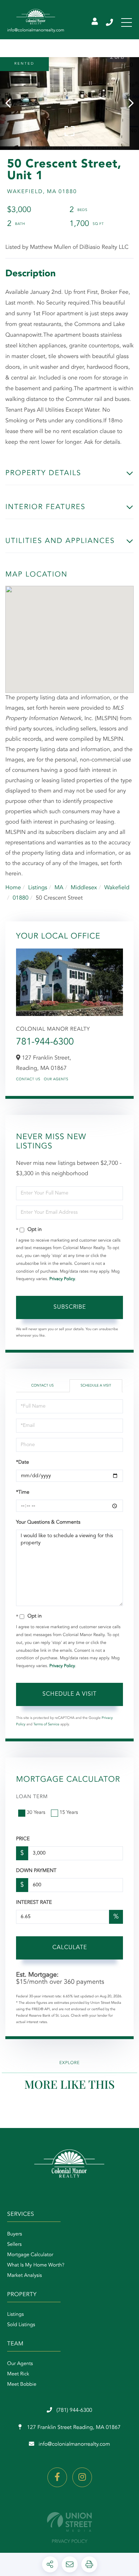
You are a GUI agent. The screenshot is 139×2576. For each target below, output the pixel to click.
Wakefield (117, 888)
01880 (20, 898)
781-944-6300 (45, 1042)
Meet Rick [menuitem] (18, 2374)
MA (59, 888)
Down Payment (36, 1871)
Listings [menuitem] (16, 2315)
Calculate (70, 1948)
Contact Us (28, 1080)
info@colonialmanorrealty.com (74, 2444)
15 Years (69, 1813)
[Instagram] (82, 2477)
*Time (23, 1493)
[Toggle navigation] (127, 22)
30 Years (36, 1813)
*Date (22, 1463)
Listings (38, 888)
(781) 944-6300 (110, 22)
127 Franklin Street (73, 2428)
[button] (12, 104)
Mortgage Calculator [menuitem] (30, 2255)
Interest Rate (34, 1903)
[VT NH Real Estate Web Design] (69, 2522)
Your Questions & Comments (48, 1523)
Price (23, 1839)
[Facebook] (57, 2477)
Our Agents (56, 1080)
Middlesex (84, 888)
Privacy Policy (62, 1279)
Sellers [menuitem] (14, 2245)
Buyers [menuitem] (15, 2234)
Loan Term (32, 1797)
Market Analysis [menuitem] (25, 2276)
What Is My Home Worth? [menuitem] (36, 2265)
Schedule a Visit (96, 1386)
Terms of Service (47, 1725)
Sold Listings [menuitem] (21, 2325)
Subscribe (70, 1307)
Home (13, 888)
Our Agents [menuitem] (20, 2364)
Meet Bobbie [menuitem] (22, 2385)
